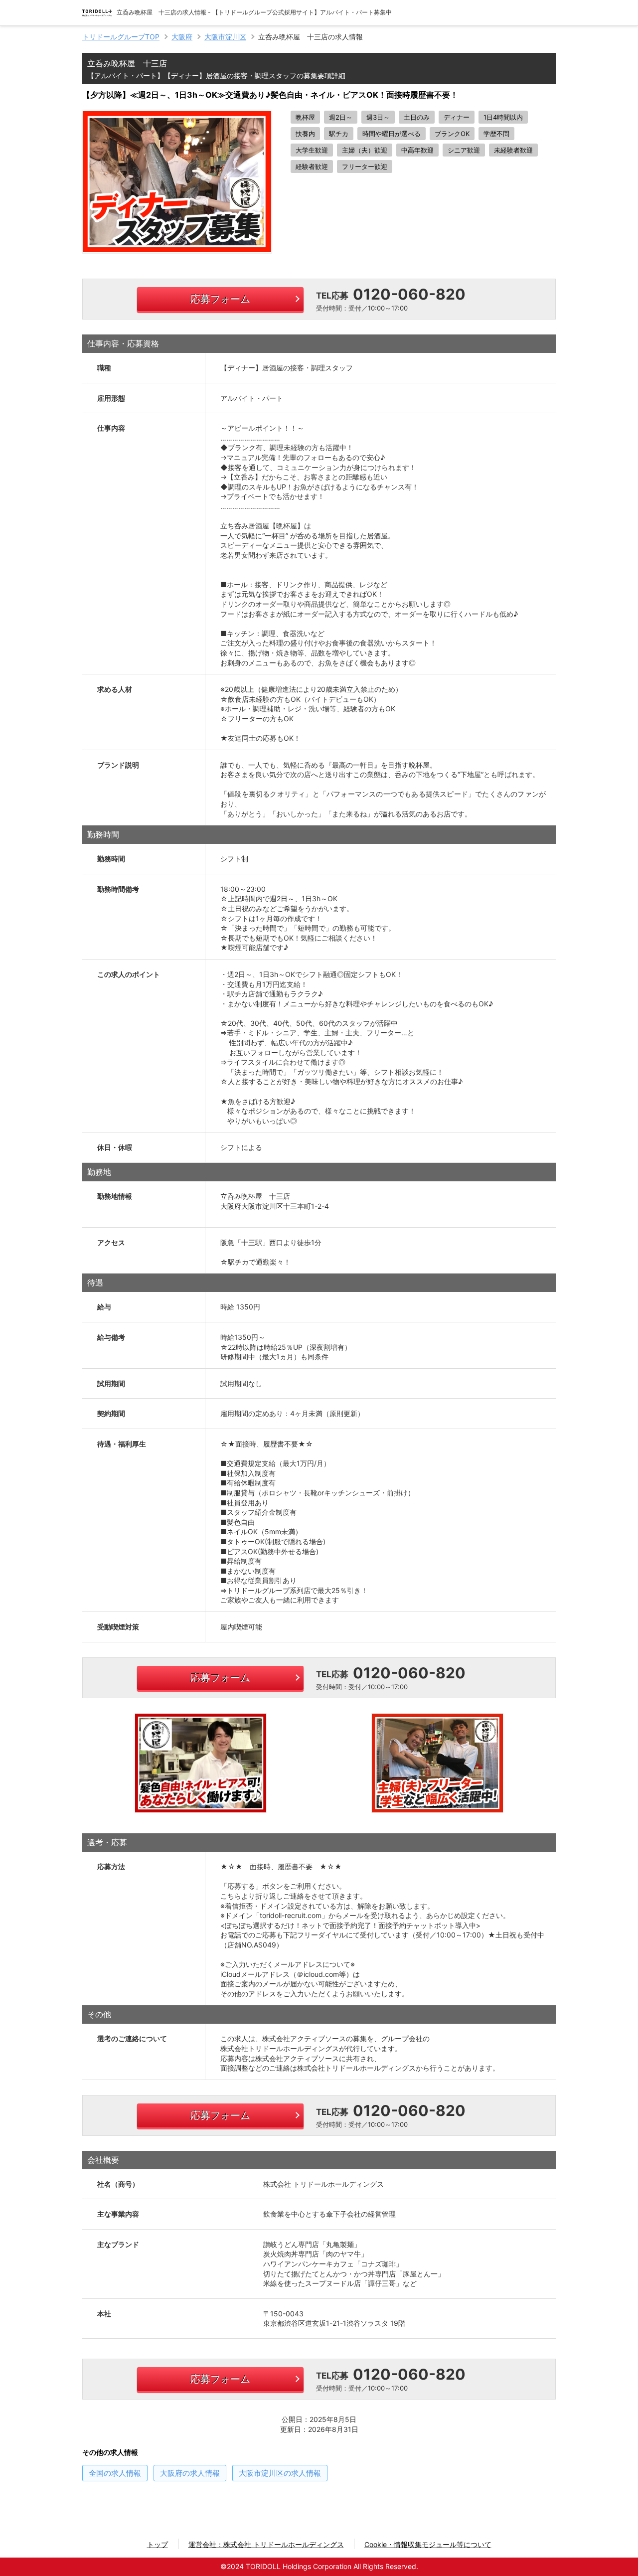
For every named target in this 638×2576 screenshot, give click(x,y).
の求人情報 (115, 2473)
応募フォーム (220, 299)
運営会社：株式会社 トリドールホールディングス (266, 2544)
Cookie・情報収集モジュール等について (428, 2544)
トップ (158, 2544)
